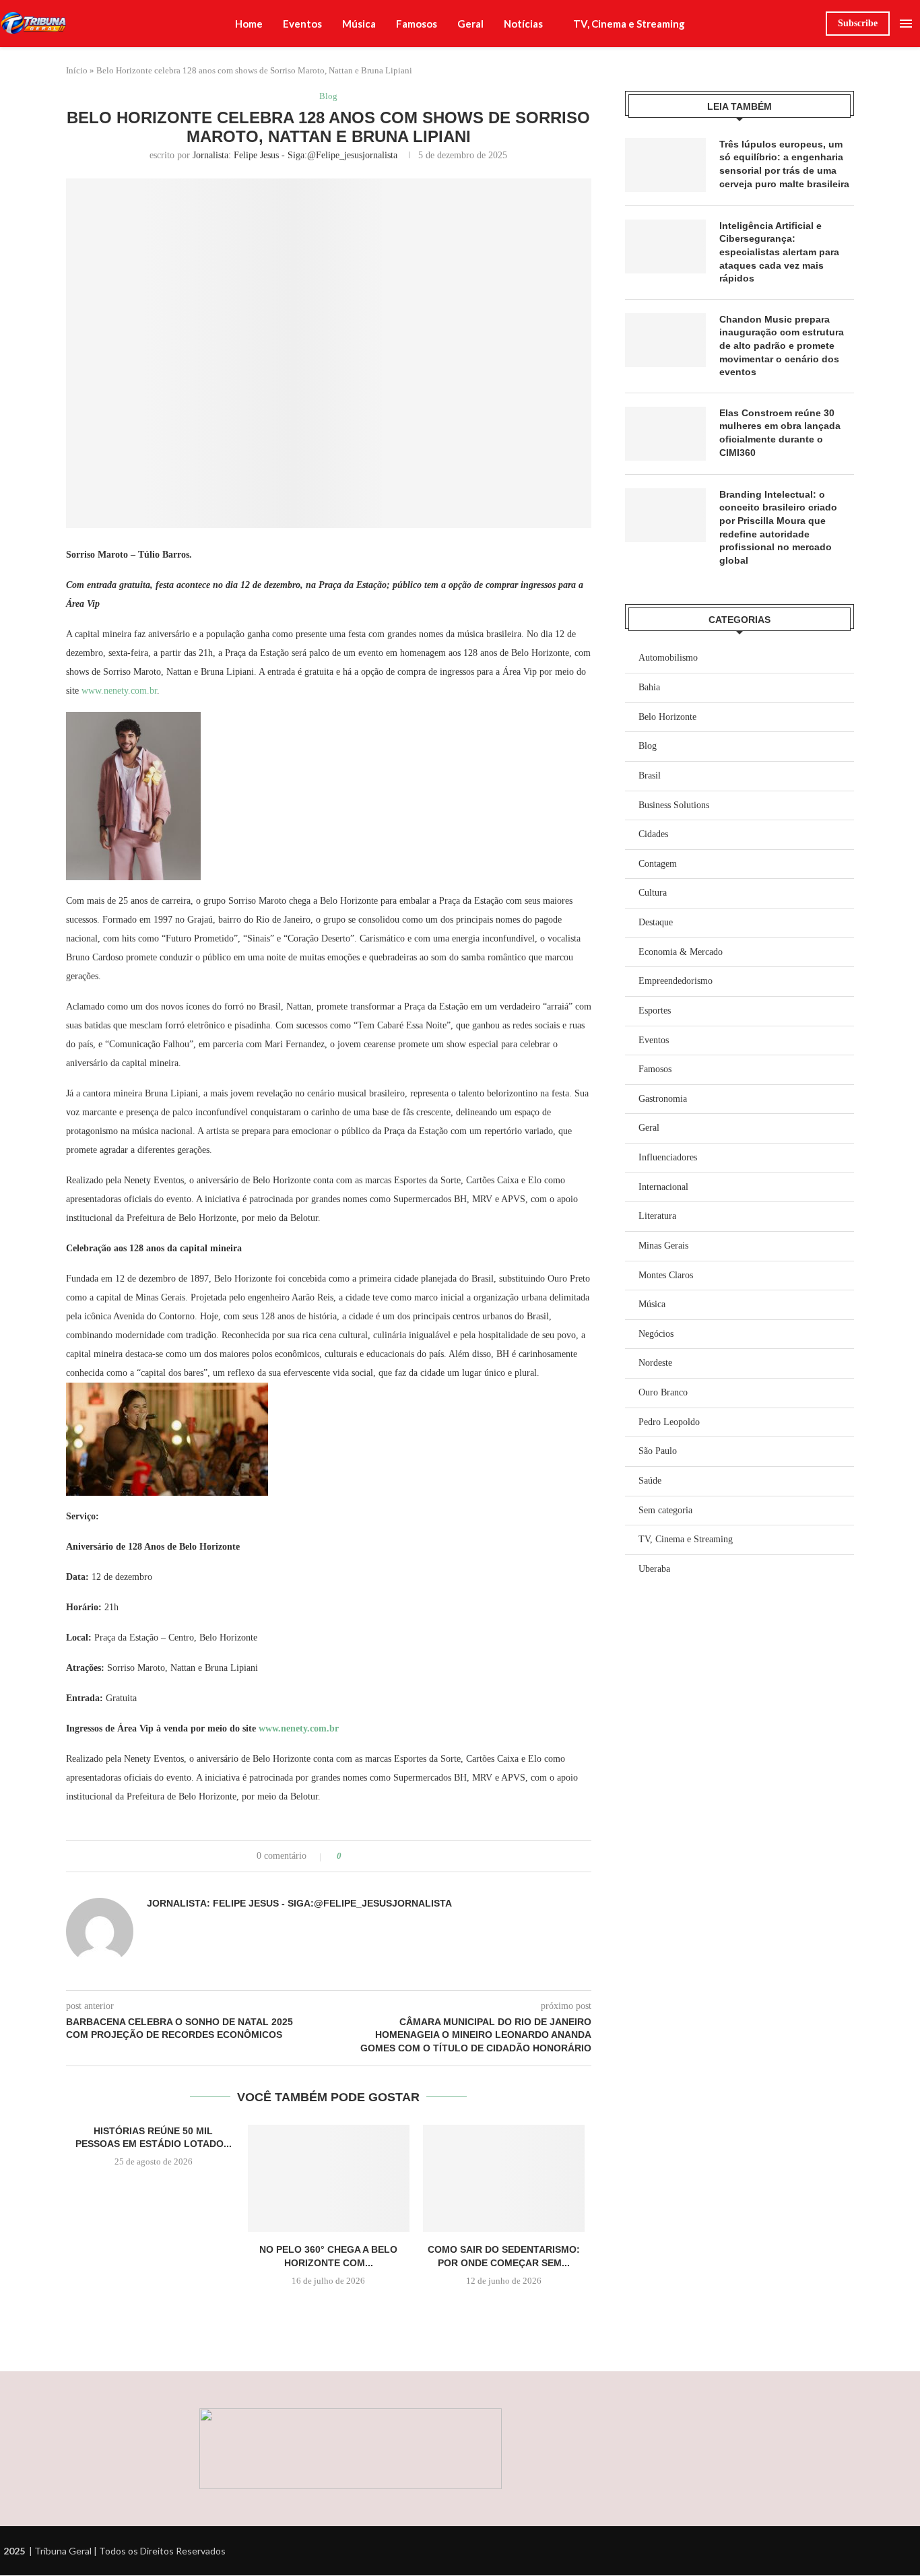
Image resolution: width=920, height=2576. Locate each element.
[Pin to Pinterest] (390, 1856)
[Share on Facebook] (364, 1856)
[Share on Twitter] (377, 1856)
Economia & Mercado (681, 952)
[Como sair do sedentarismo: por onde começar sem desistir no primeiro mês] (504, 2179)
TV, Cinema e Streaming (629, 24)
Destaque (656, 922)
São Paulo (658, 1451)
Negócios (656, 1334)
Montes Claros (666, 1275)
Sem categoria (665, 1510)
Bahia (649, 687)
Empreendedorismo (676, 981)
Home (249, 24)
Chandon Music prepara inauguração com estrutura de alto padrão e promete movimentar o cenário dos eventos (782, 345)
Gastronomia (663, 1099)
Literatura (657, 1216)
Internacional (663, 1187)
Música (359, 24)
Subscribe (858, 23)
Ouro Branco (663, 1392)
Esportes (655, 1011)
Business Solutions (674, 805)
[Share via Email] (402, 1856)
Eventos (302, 24)
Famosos (417, 24)
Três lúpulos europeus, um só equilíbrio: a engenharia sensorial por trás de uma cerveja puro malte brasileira (784, 164)
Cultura (653, 893)
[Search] (809, 24)
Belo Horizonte (667, 717)
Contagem (658, 864)
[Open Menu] (906, 24)
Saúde (650, 1481)
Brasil (650, 775)
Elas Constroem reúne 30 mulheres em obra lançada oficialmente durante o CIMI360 (780, 433)
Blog (648, 746)
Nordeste (655, 1363)
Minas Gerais (663, 1246)
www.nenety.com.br (119, 691)
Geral (470, 24)
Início (77, 70)
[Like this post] (349, 1856)
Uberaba (654, 1569)
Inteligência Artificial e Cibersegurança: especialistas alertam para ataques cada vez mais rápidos (779, 252)
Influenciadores (668, 1157)
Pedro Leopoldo (669, 1422)
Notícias (523, 24)
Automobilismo (668, 658)
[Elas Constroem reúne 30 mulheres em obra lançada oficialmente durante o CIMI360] (665, 434)
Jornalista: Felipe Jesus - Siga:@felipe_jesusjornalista (295, 155)
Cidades (653, 834)
